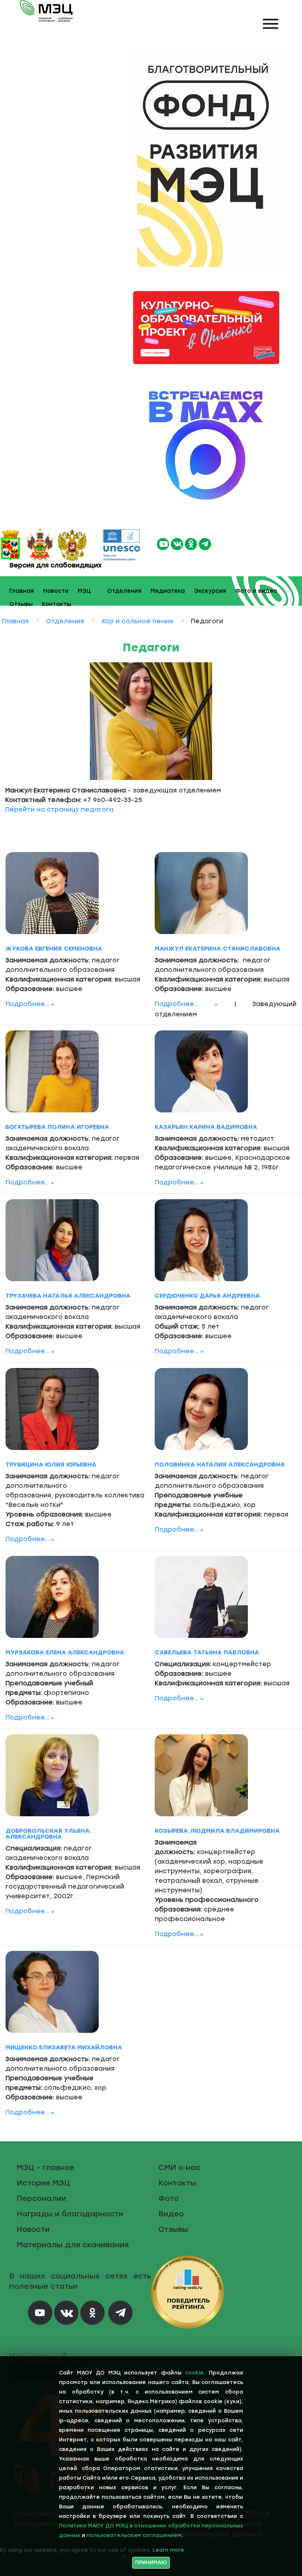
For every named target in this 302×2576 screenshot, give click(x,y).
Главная (22, 591)
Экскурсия (210, 591)
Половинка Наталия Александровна (220, 1465)
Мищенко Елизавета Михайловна (64, 2047)
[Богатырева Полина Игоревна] (52, 1071)
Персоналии (41, 2198)
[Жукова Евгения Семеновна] (52, 893)
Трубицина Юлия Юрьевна (51, 1465)
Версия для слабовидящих (55, 565)
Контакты (57, 604)
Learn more (168, 2550)
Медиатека (168, 591)
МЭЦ (84, 591)
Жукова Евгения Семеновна (54, 949)
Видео (171, 2214)
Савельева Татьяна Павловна (207, 1652)
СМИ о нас (179, 2167)
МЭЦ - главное (45, 2167)
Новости (56, 591)
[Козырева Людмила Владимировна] (201, 1775)
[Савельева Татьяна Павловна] (201, 1597)
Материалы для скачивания (73, 2245)
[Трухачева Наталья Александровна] (52, 1240)
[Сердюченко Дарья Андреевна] (201, 1240)
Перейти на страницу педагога (59, 809)
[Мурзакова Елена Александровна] (52, 1597)
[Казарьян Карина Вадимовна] (201, 1071)
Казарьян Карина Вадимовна (206, 1127)
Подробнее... (27, 1004)
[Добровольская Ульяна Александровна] (52, 1775)
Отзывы (21, 604)
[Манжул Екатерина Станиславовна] (201, 893)
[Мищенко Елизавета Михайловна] (52, 1992)
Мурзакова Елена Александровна (65, 1652)
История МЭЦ (43, 2183)
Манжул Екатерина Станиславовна (217, 949)
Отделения (124, 591)
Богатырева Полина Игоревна (57, 1127)
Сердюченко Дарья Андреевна (207, 1296)
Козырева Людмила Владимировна (217, 1831)
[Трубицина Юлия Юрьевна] (52, 1409)
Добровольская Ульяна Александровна (48, 1834)
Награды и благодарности (70, 2214)
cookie (194, 2373)
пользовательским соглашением (134, 2535)
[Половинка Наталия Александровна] (201, 1409)
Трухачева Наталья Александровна (68, 1296)
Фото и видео (256, 591)
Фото (168, 2198)
